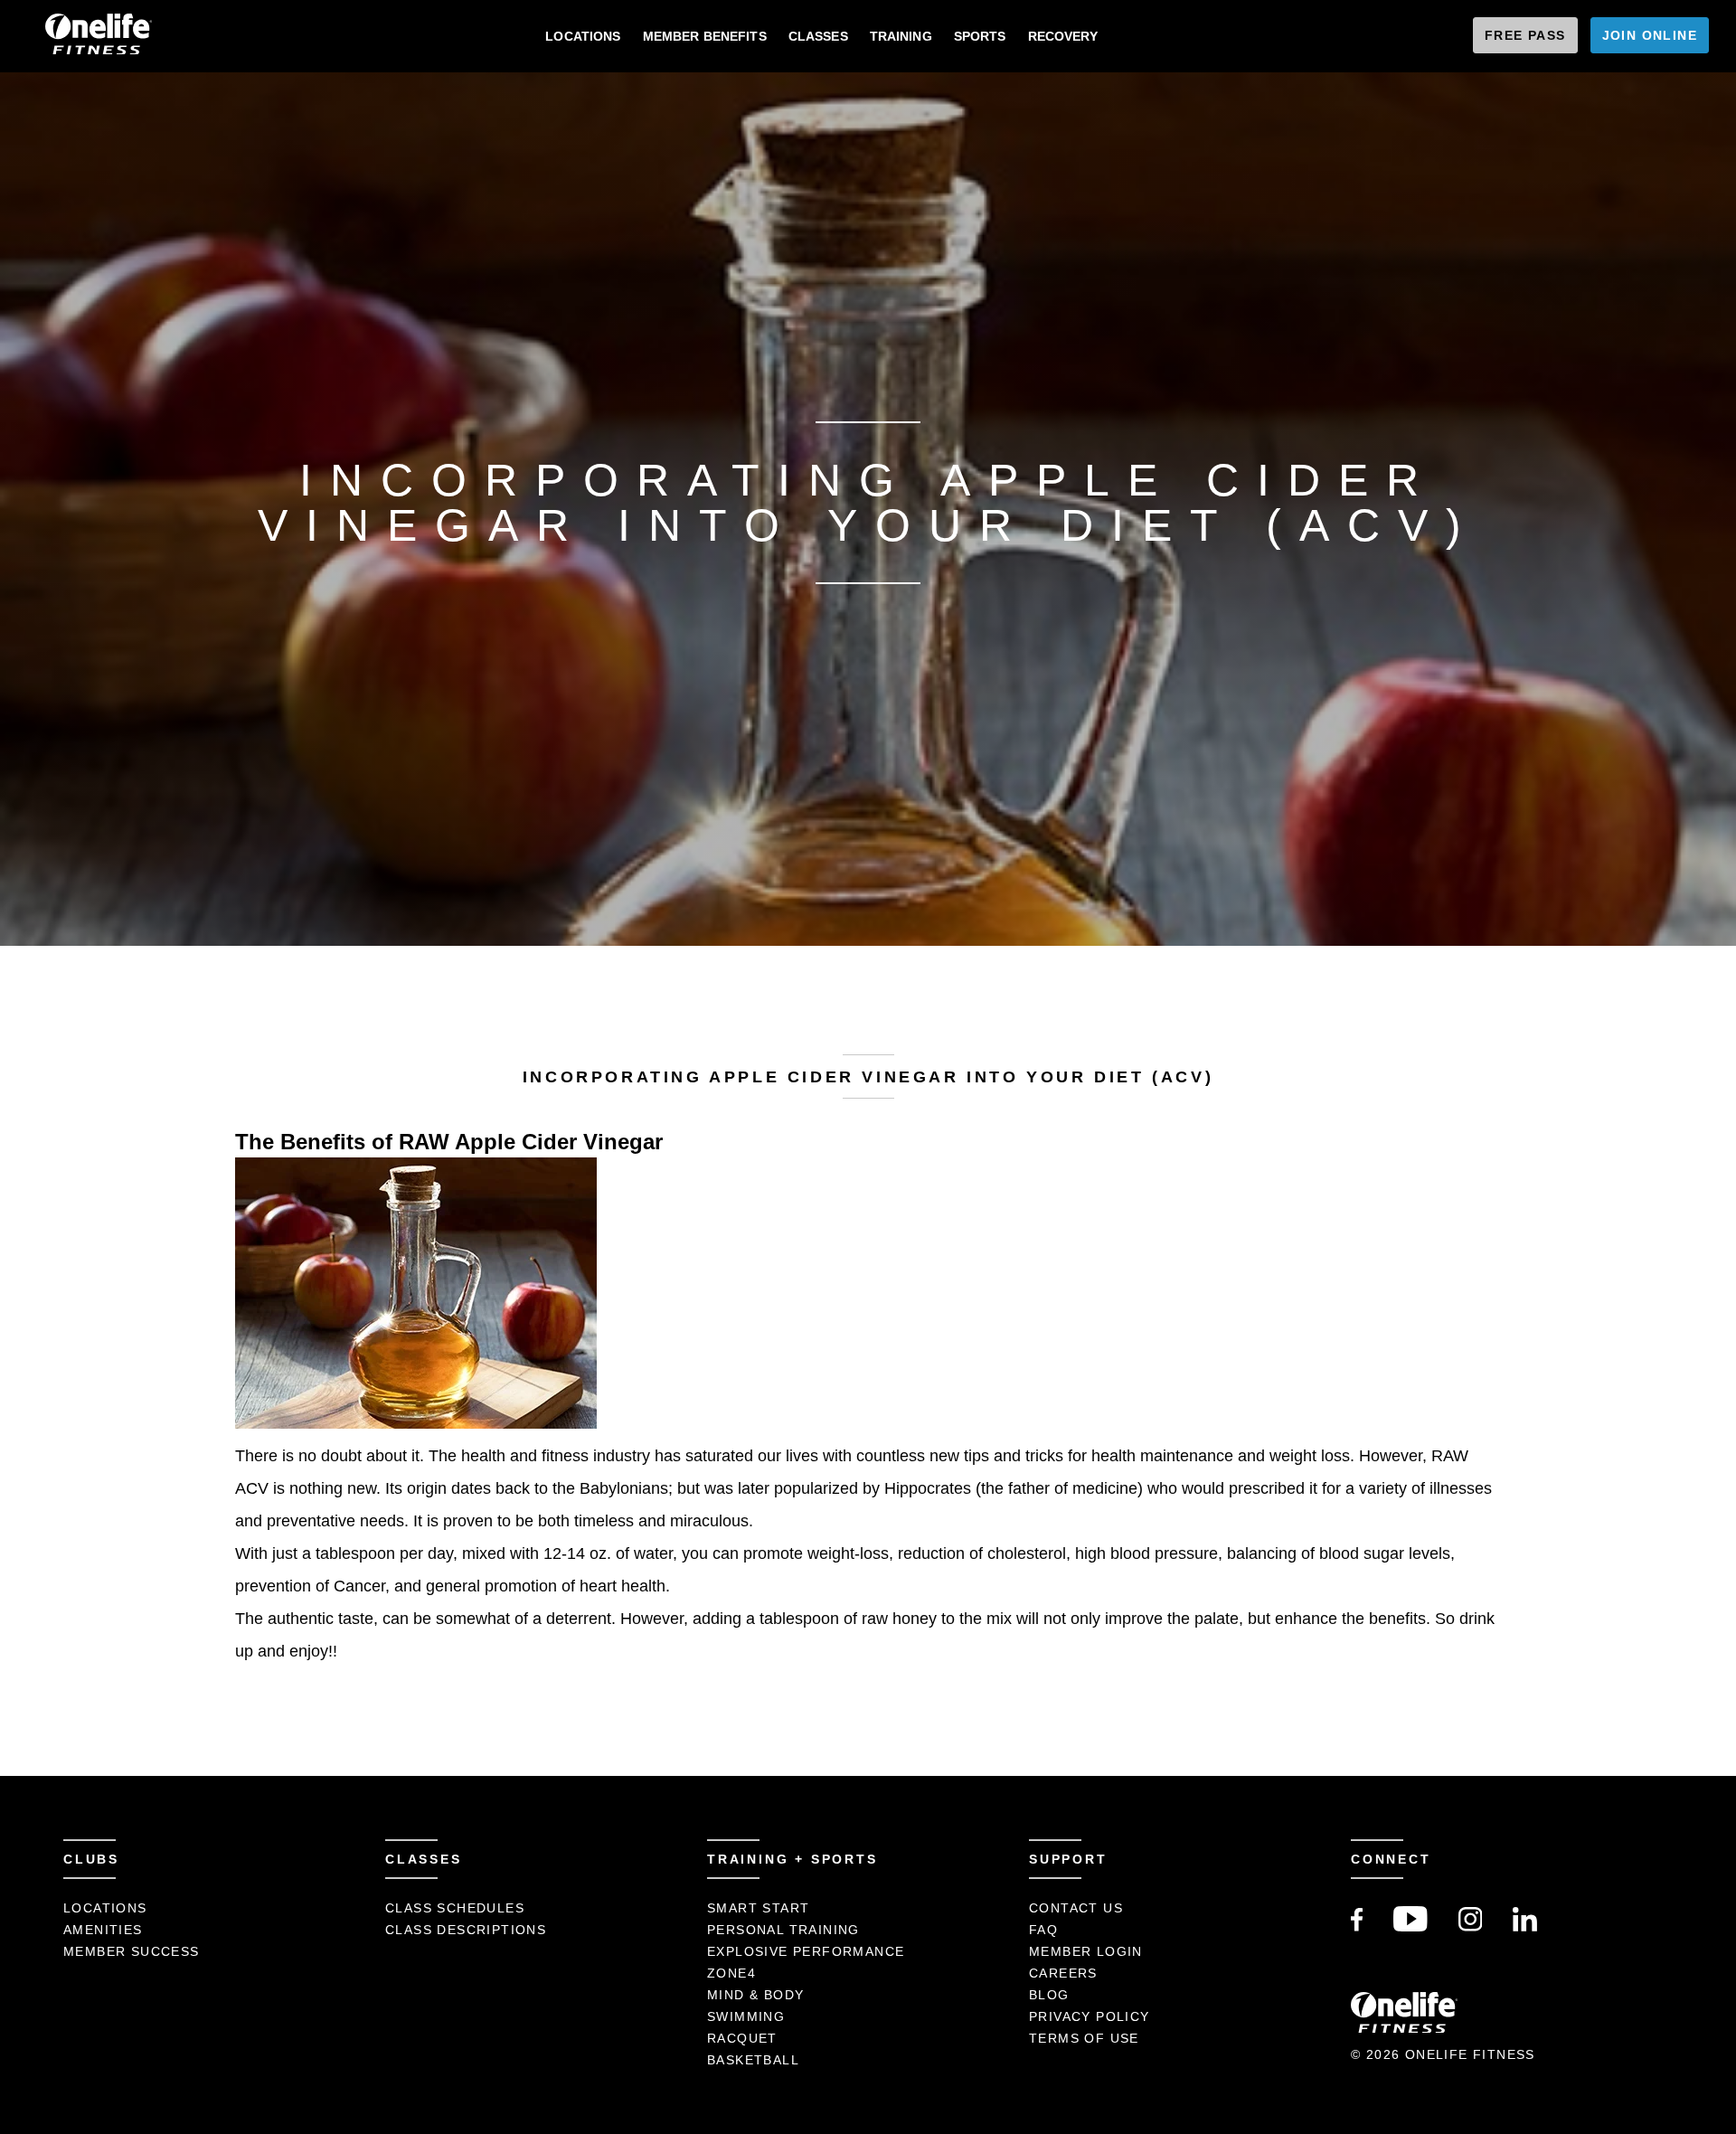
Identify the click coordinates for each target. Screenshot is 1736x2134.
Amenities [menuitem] (103, 1930)
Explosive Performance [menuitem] (806, 1951)
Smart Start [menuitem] (758, 1908)
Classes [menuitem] (818, 36)
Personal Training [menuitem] (783, 1930)
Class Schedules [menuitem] (455, 1908)
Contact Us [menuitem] (1076, 1908)
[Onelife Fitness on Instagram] (1471, 1927)
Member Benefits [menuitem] (705, 36)
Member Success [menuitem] (132, 1951)
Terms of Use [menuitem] (1084, 2038)
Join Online (1650, 35)
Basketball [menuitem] (753, 2060)
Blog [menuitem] (1049, 1995)
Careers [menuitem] (1063, 1973)
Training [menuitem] (901, 36)
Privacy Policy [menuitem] (1090, 2016)
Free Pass (1525, 35)
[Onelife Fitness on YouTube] (1410, 1927)
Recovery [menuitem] (1063, 36)
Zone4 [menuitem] (731, 1973)
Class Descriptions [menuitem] (466, 1930)
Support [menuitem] (1068, 1859)
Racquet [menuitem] (742, 2038)
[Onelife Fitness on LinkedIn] (1525, 1927)
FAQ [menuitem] (1043, 1930)
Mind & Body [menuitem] (755, 1995)
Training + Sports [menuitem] (793, 1859)
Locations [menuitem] (583, 36)
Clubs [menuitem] (91, 1859)
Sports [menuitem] (980, 36)
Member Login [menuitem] (1086, 1951)
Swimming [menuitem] (746, 2016)
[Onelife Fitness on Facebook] (1357, 1927)
